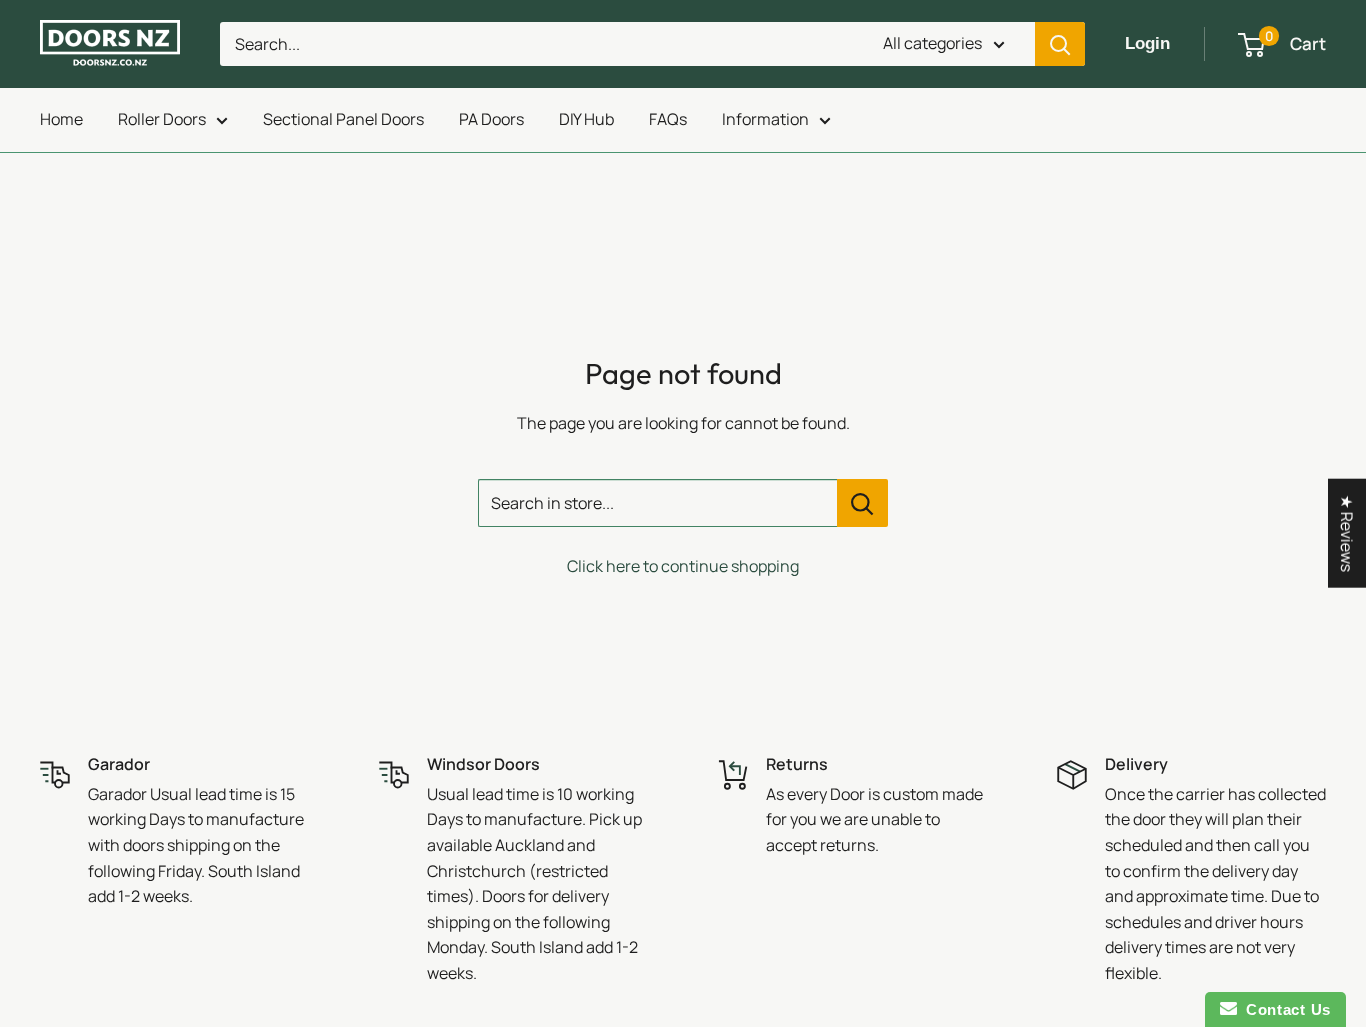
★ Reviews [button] (1347, 532)
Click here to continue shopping (683, 566)
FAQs (668, 119)
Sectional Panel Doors (343, 119)
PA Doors (491, 119)
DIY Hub (586, 119)
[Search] (1060, 44)
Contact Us (1284, 1009)
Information (765, 119)
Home (61, 119)
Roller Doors (162, 119)
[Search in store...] (862, 503)
